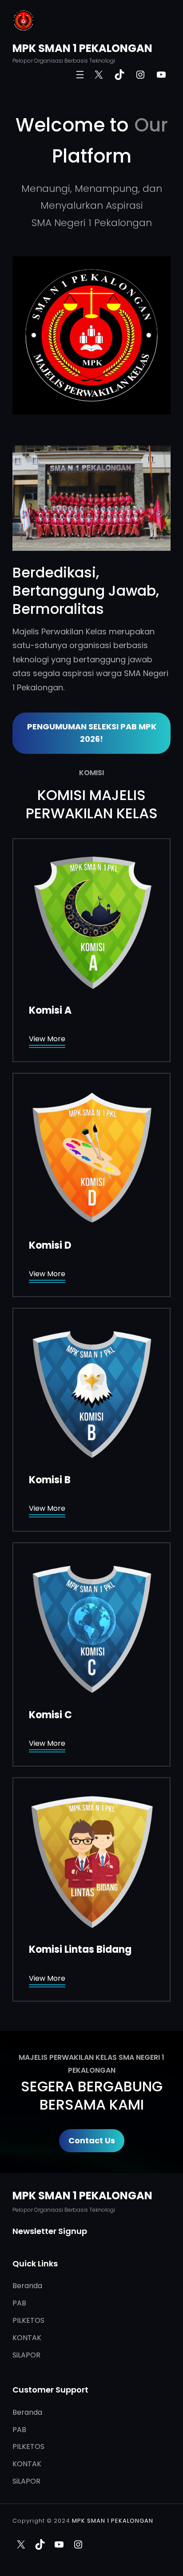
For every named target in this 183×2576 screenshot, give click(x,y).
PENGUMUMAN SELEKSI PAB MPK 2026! (92, 733)
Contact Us (92, 2140)
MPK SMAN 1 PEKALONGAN (82, 48)
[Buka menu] (80, 75)
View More (47, 1039)
